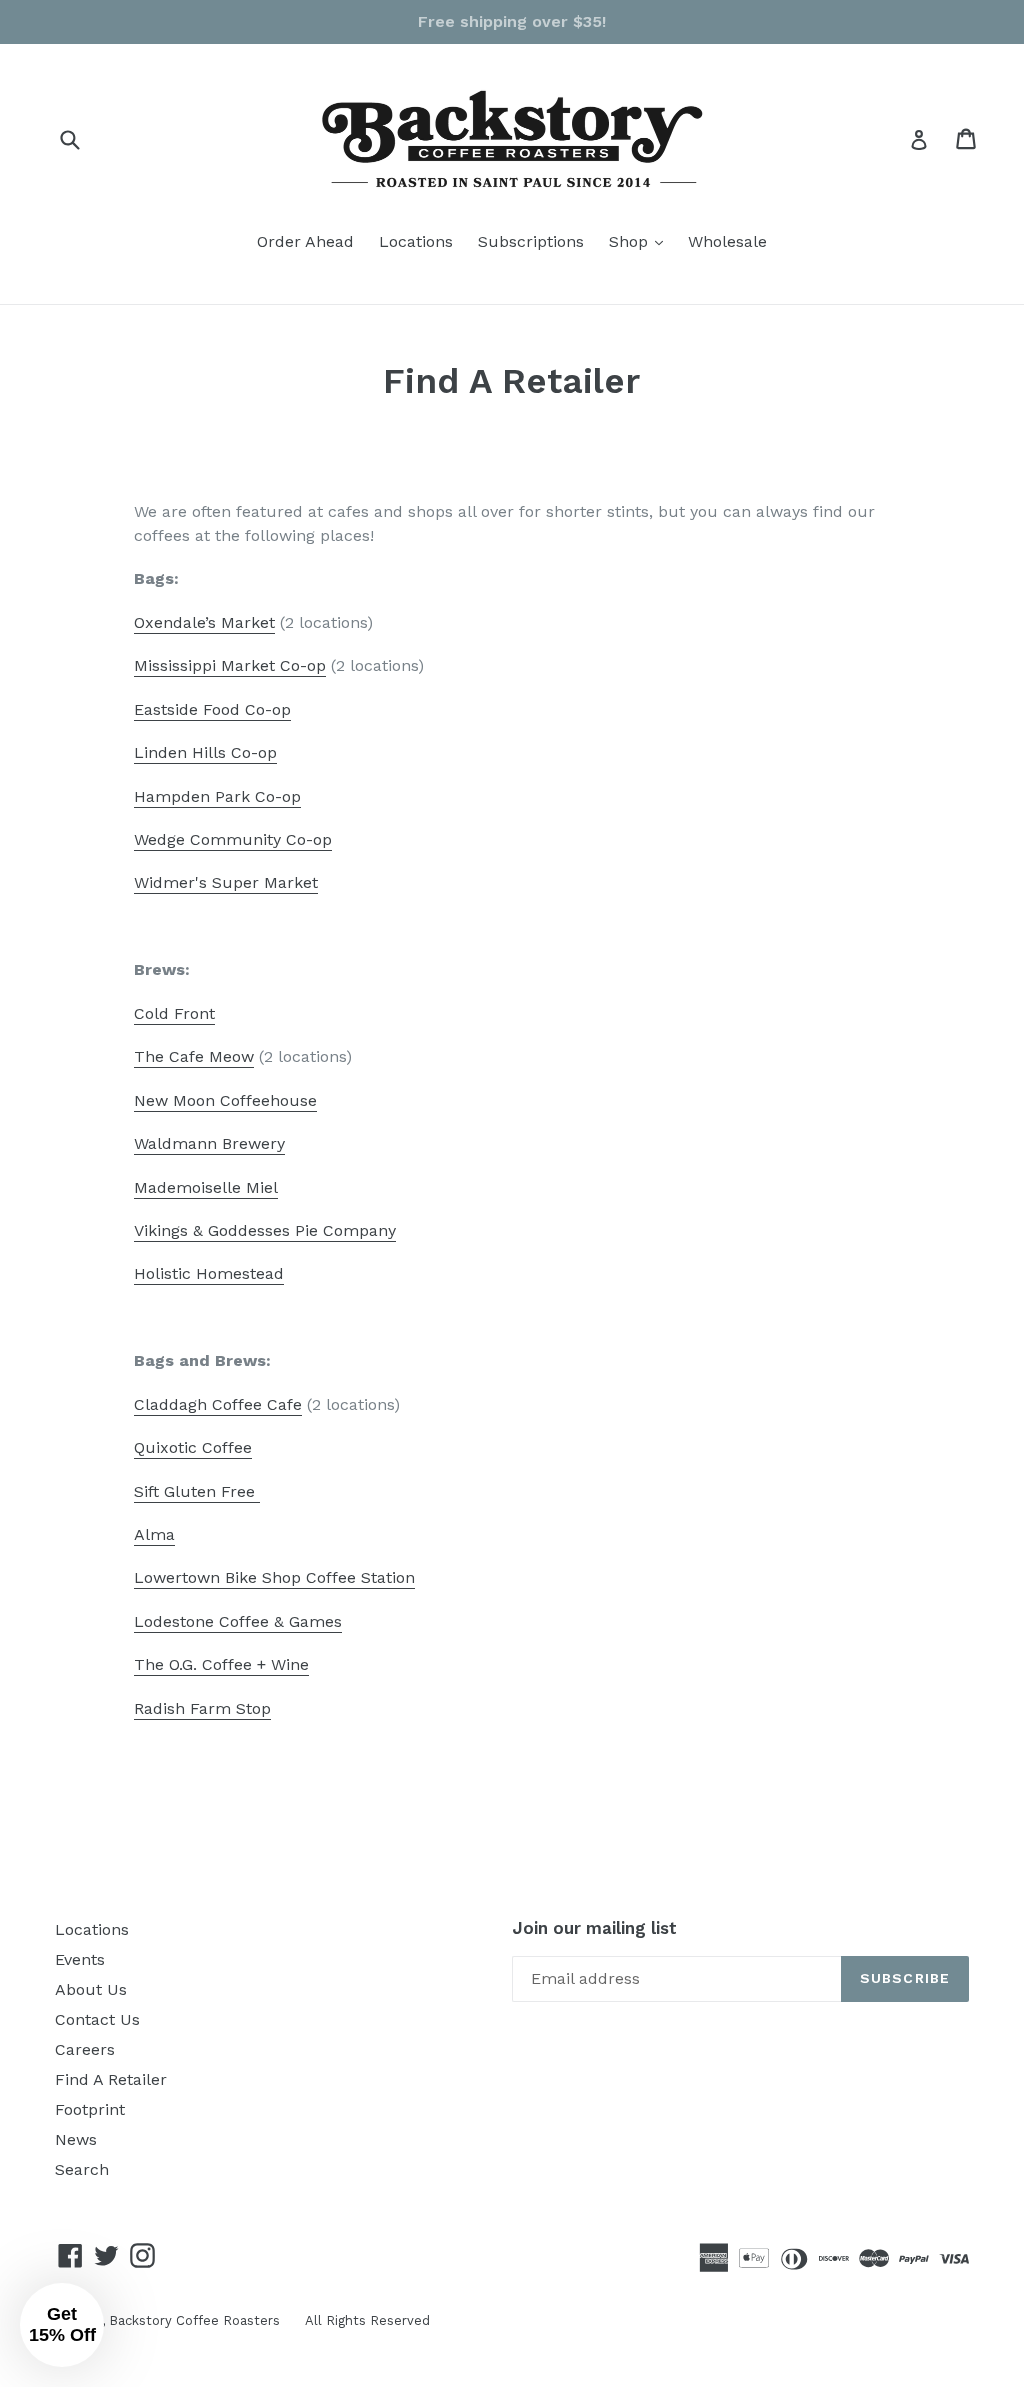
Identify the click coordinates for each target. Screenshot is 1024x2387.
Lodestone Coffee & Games (238, 1621)
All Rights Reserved (367, 2320)
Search (82, 2169)
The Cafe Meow (194, 1056)
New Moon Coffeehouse (225, 1100)
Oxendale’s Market (204, 622)
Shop (641, 241)
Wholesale (727, 241)
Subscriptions (531, 241)
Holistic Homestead (209, 1273)
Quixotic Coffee (193, 1447)
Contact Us (97, 2019)
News (76, 2139)
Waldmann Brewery (209, 1143)
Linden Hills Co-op (205, 752)
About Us (91, 1989)
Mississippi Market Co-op (230, 665)
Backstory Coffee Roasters (194, 2320)
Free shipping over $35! (512, 21)
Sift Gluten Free (197, 1491)
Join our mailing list (594, 1928)
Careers (85, 2049)
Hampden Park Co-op (217, 796)
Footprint (90, 2109)
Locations (416, 241)
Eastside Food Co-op (212, 709)
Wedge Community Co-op (233, 839)
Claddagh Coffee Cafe (218, 1404)
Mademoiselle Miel (206, 1187)
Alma (154, 1534)
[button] (62, 2325)
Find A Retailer (111, 2079)
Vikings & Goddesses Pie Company (265, 1230)
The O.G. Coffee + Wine (221, 1664)
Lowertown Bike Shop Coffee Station (274, 1577)
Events (80, 1959)
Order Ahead (305, 241)
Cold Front (174, 1013)
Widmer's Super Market (226, 882)
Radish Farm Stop (202, 1708)
